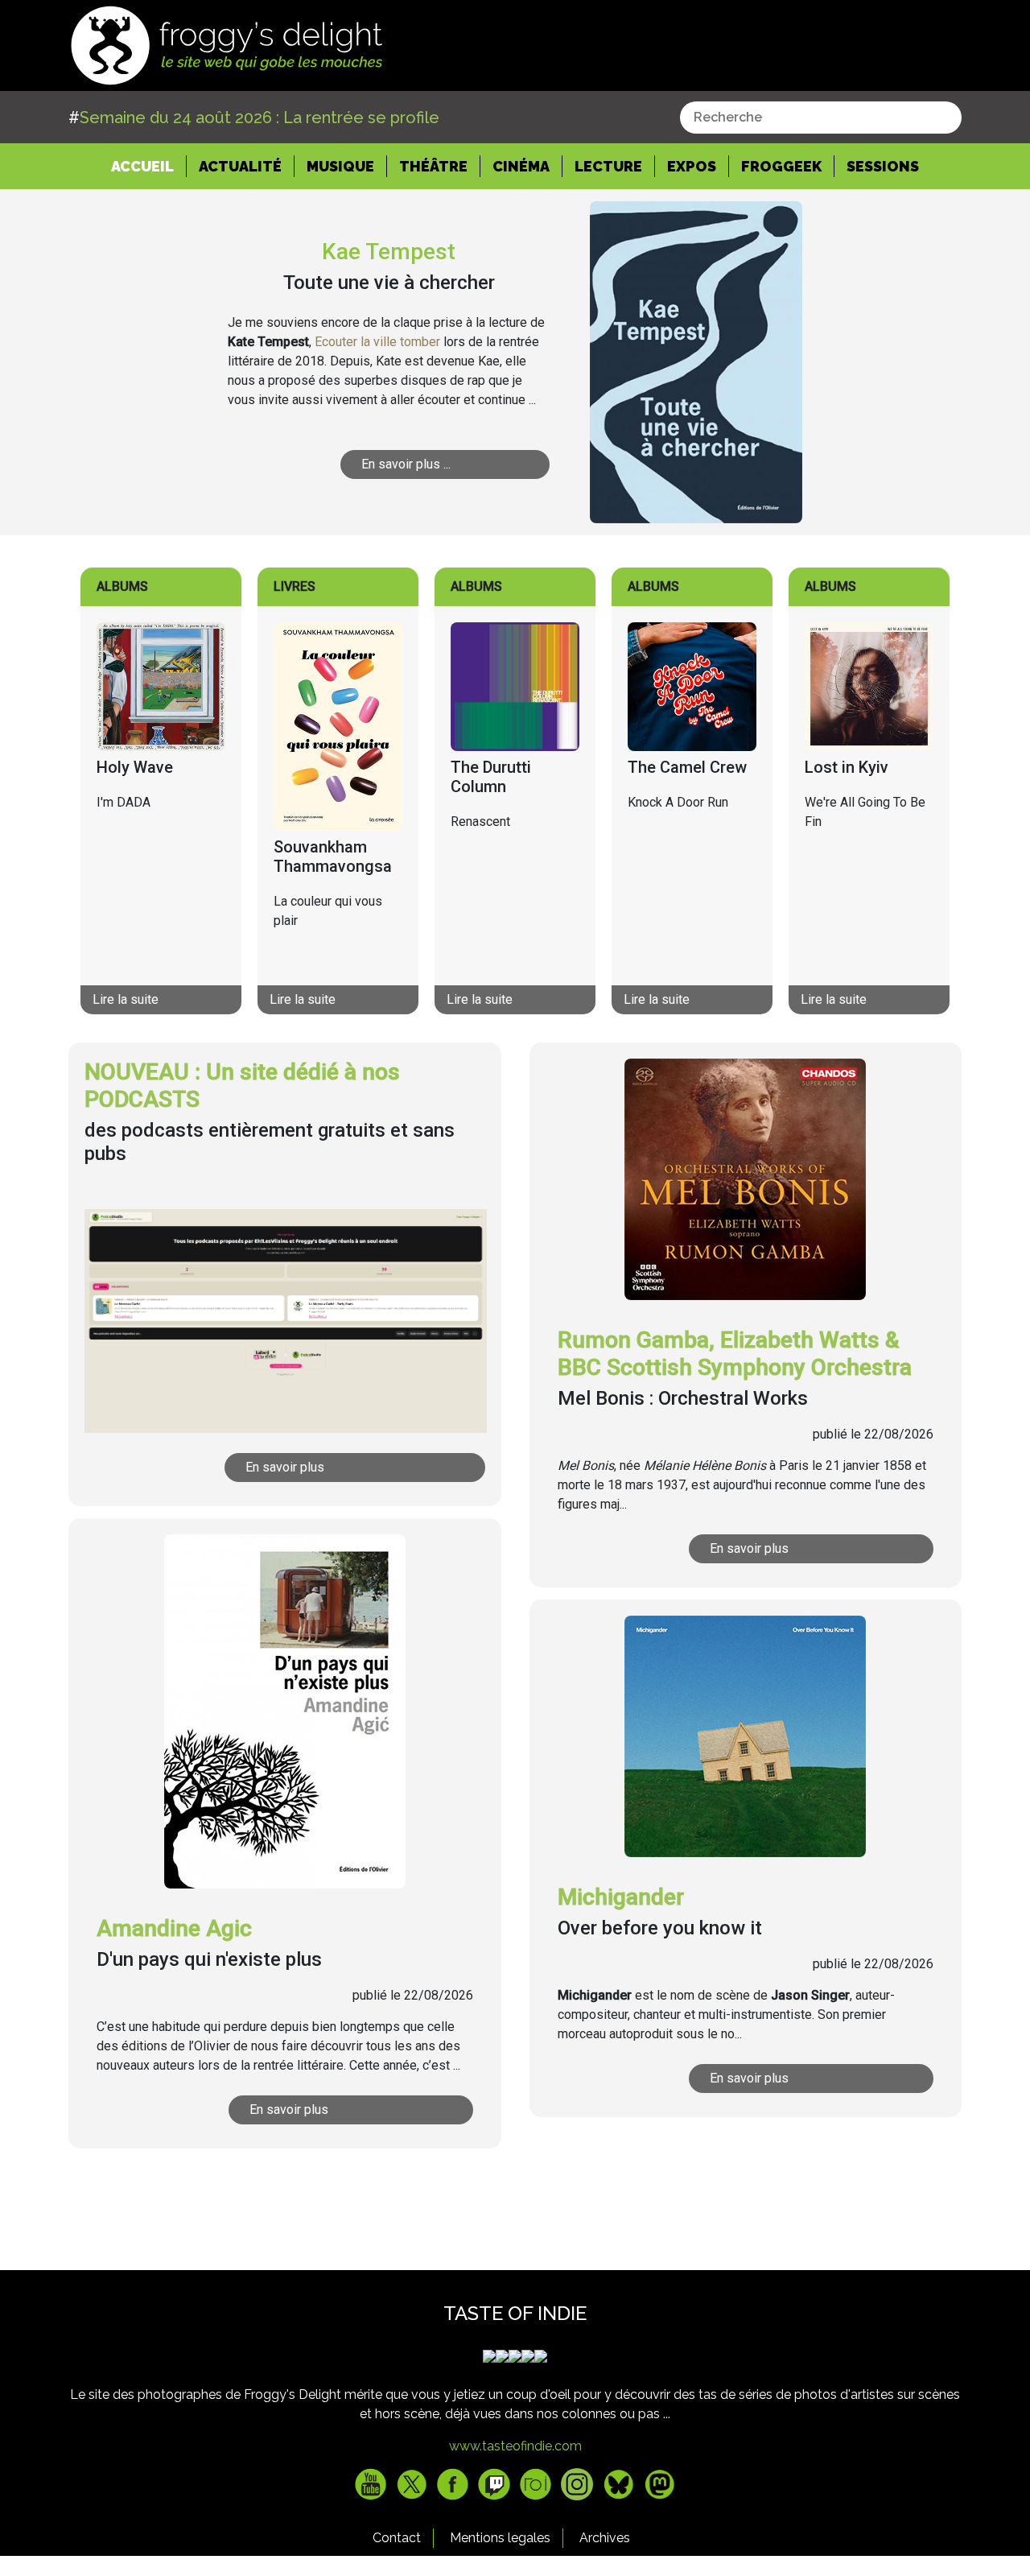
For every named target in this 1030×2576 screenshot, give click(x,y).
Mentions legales (500, 2538)
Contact (397, 2538)
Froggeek (781, 166)
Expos (692, 166)
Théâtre (433, 166)
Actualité (240, 166)
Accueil (149, 166)
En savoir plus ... (406, 464)
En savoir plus (285, 1467)
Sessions (883, 166)
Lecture (608, 166)
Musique (340, 166)
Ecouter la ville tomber (377, 342)
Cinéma (521, 166)
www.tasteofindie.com (515, 2446)
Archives (605, 2538)
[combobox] (821, 118)
